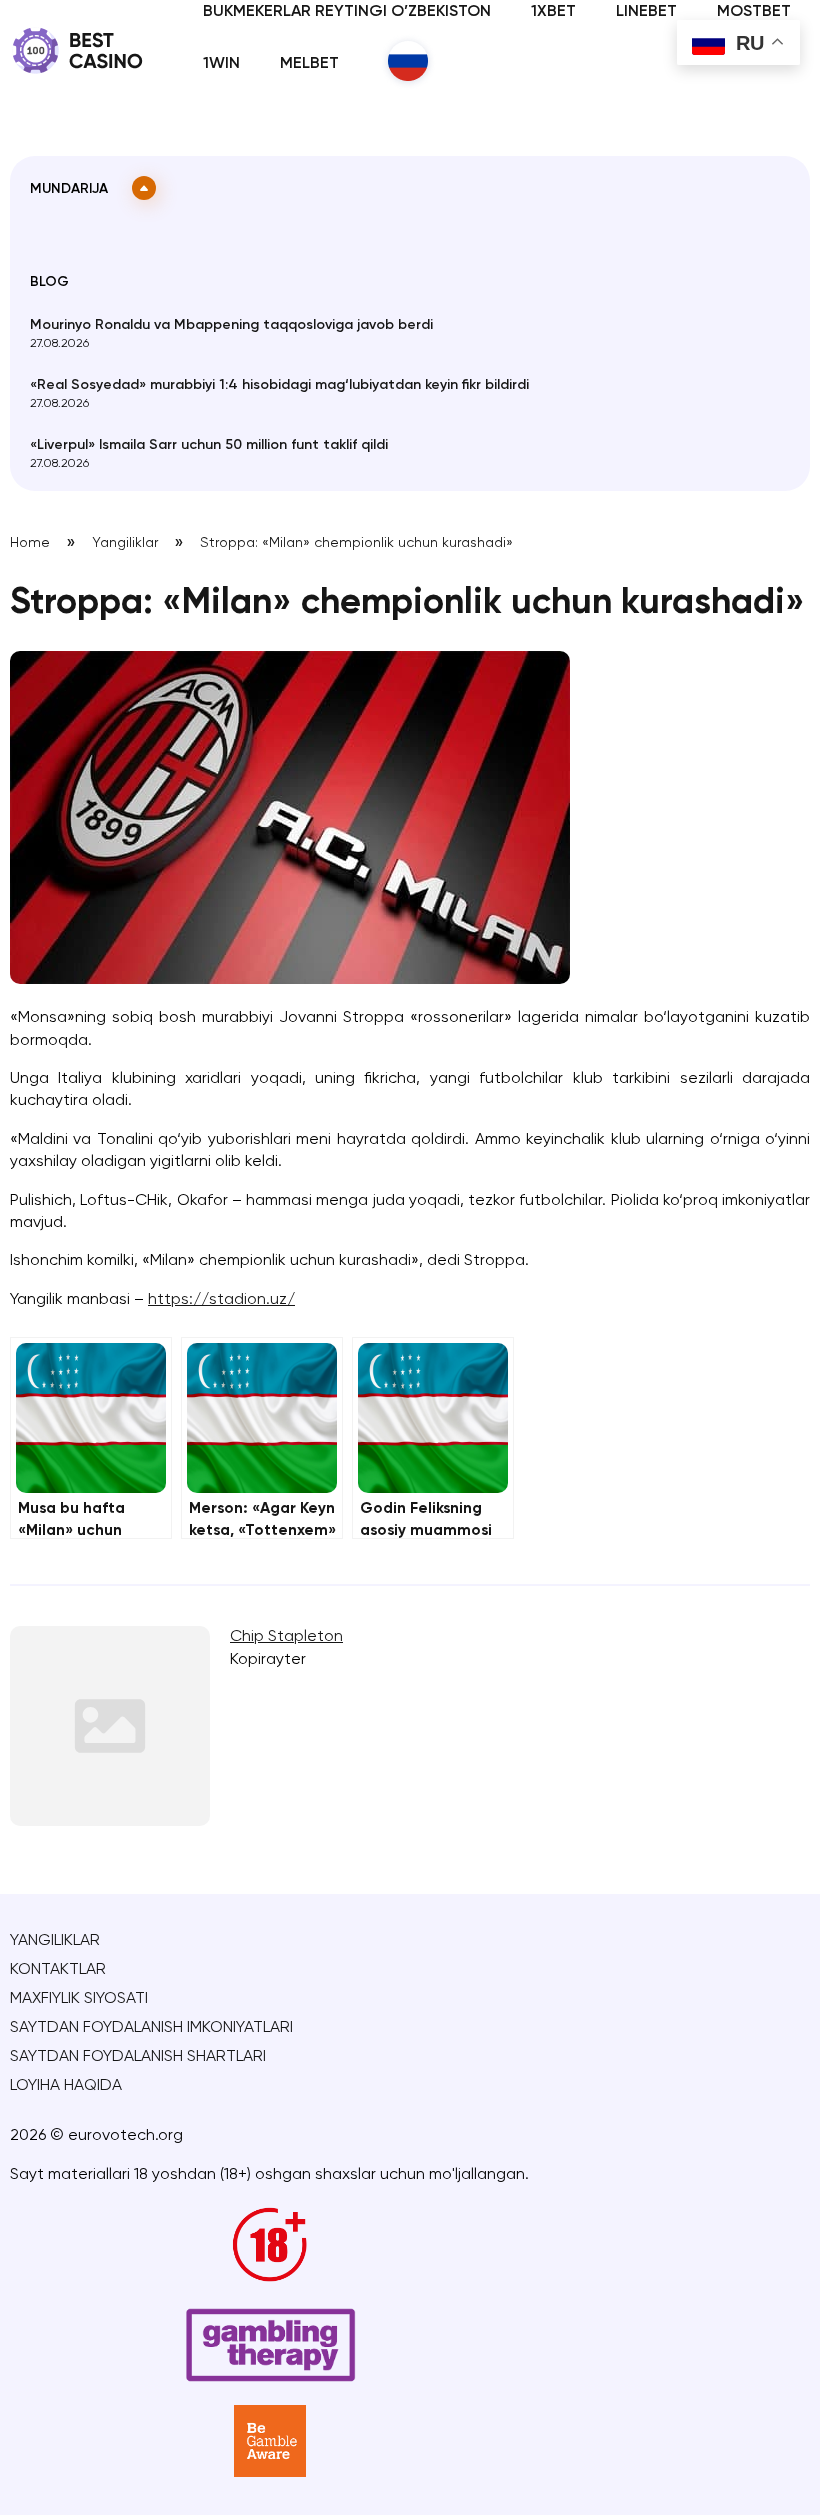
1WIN (221, 64)
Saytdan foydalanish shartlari (138, 2057)
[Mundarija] (144, 188)
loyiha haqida (66, 2086)
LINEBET (646, 12)
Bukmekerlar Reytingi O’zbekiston (347, 12)
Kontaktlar (58, 1970)
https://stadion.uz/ (221, 1300)
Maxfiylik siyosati (79, 1999)
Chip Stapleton (286, 1637)
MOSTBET (754, 12)
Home (30, 543)
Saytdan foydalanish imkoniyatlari (151, 2028)
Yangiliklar (125, 543)
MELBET (309, 64)
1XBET (553, 12)
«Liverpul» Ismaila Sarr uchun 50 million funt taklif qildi (209, 445)
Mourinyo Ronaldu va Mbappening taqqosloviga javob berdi (231, 325)
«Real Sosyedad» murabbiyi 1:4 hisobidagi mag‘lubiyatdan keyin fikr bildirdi (279, 385)
